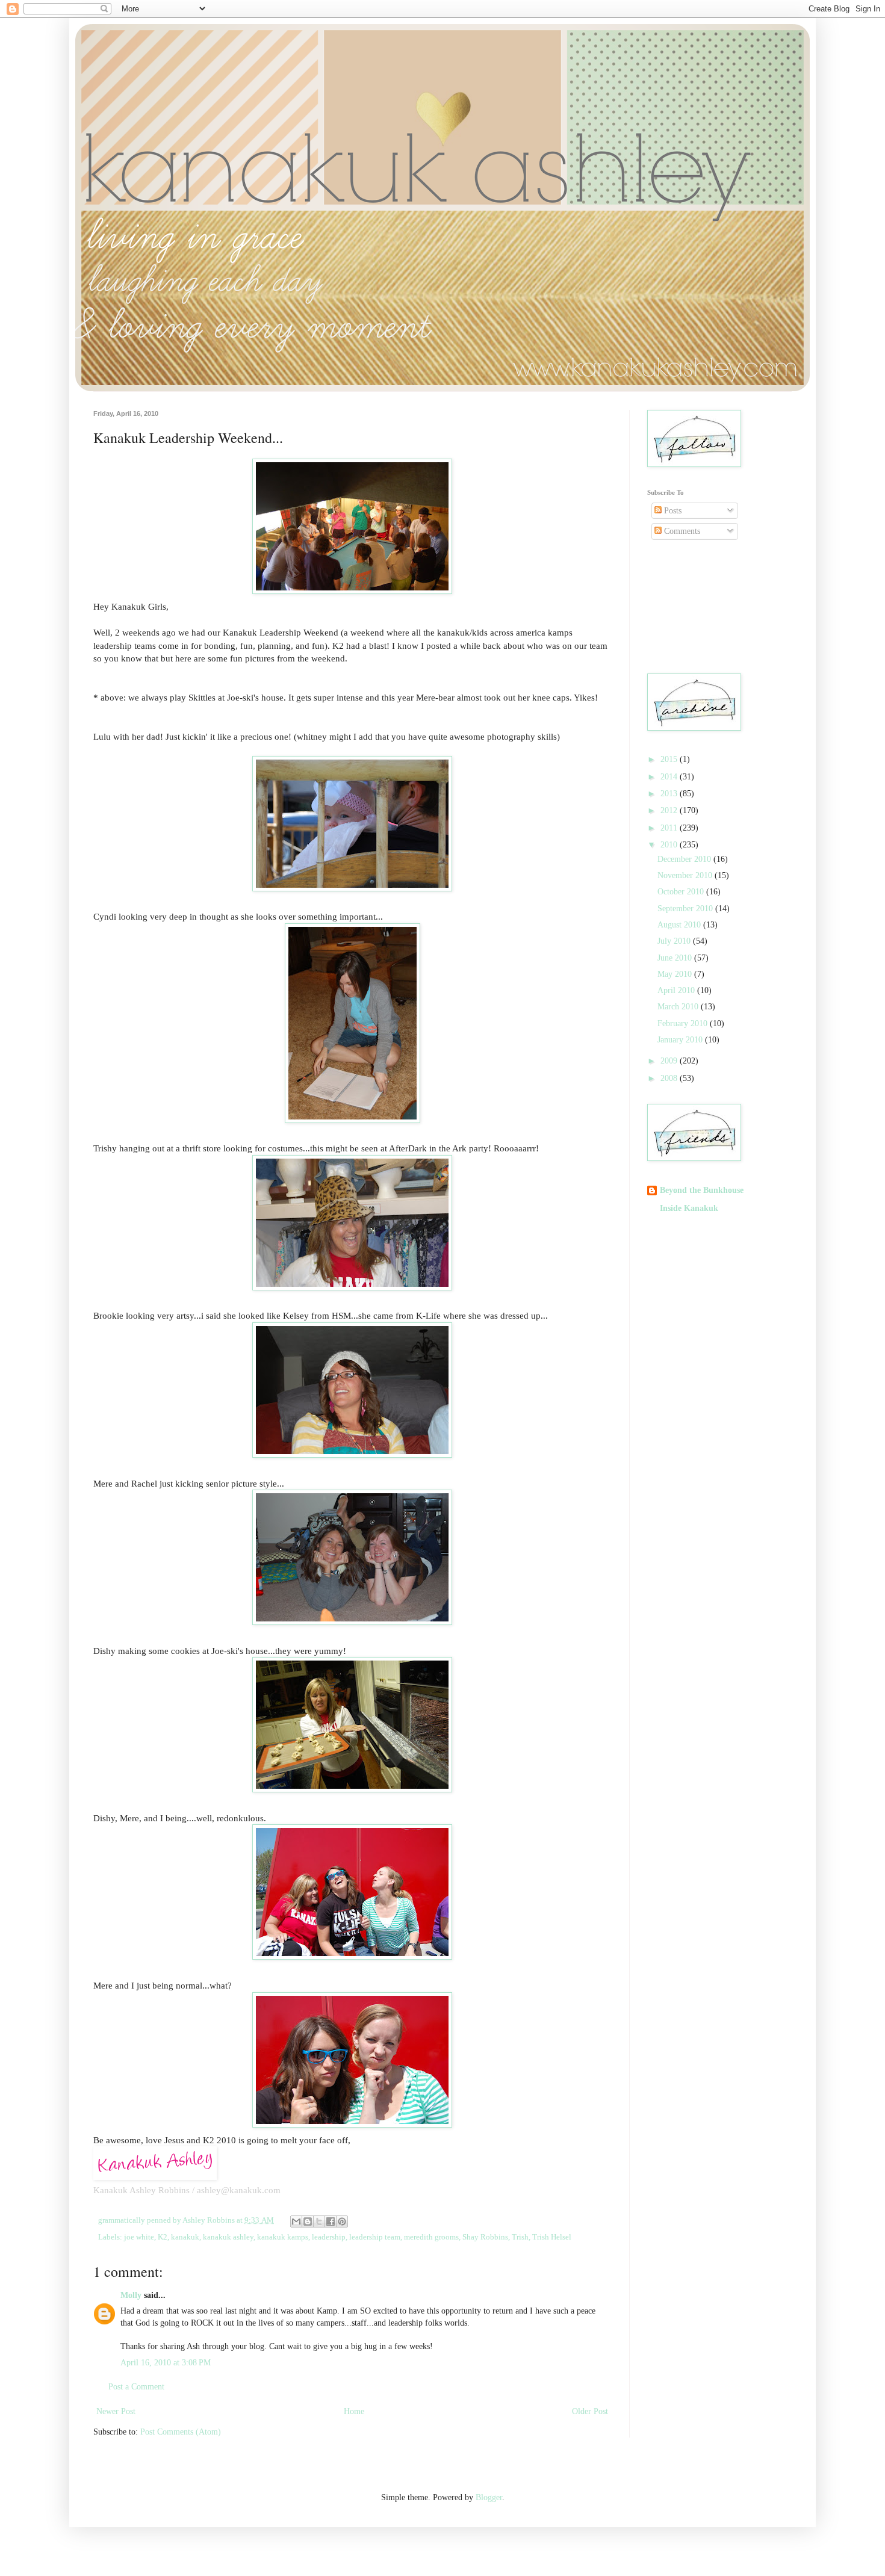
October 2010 (682, 892)
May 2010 (676, 974)
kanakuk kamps (283, 2237)
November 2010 (686, 875)
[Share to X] (319, 2221)
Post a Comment (136, 2387)
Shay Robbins (485, 2237)
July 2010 (675, 941)
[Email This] (296, 2221)
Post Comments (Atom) (181, 2432)
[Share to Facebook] (331, 2221)
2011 (670, 828)
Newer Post (116, 2411)
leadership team (375, 2237)
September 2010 (686, 909)
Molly (131, 2295)
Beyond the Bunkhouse (702, 1190)
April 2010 (677, 990)
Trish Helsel (552, 2237)
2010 (670, 845)
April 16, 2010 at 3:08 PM (166, 2363)
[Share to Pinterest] (342, 2221)
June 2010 (676, 958)
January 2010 (681, 1040)
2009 (670, 1061)
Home (354, 2411)
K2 (163, 2237)
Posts (672, 511)
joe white (139, 2237)
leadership (329, 2237)
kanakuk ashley (228, 2237)
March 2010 (679, 1007)
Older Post (590, 2411)
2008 (670, 1078)
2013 (670, 794)
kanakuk (185, 2237)
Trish (520, 2237)
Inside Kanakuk (689, 1208)
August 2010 (680, 925)
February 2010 (684, 1023)
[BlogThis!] (308, 2221)
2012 (670, 810)
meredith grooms (431, 2237)
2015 (670, 759)
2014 (670, 777)
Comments (681, 531)
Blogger (489, 2497)
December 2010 (685, 859)
